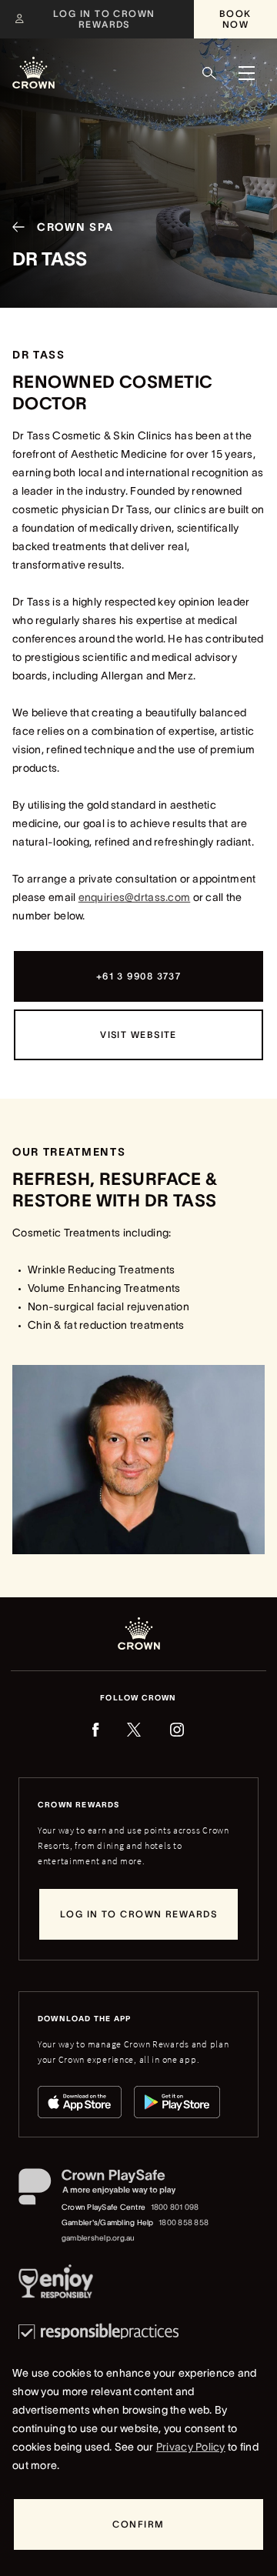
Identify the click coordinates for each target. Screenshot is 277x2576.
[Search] (209, 73)
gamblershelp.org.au (98, 2238)
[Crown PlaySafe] (114, 2190)
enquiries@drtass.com (135, 897)
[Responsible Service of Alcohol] (56, 2284)
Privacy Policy (191, 2447)
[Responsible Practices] (98, 2332)
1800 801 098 (175, 2207)
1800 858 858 (184, 2222)
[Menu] (246, 73)
